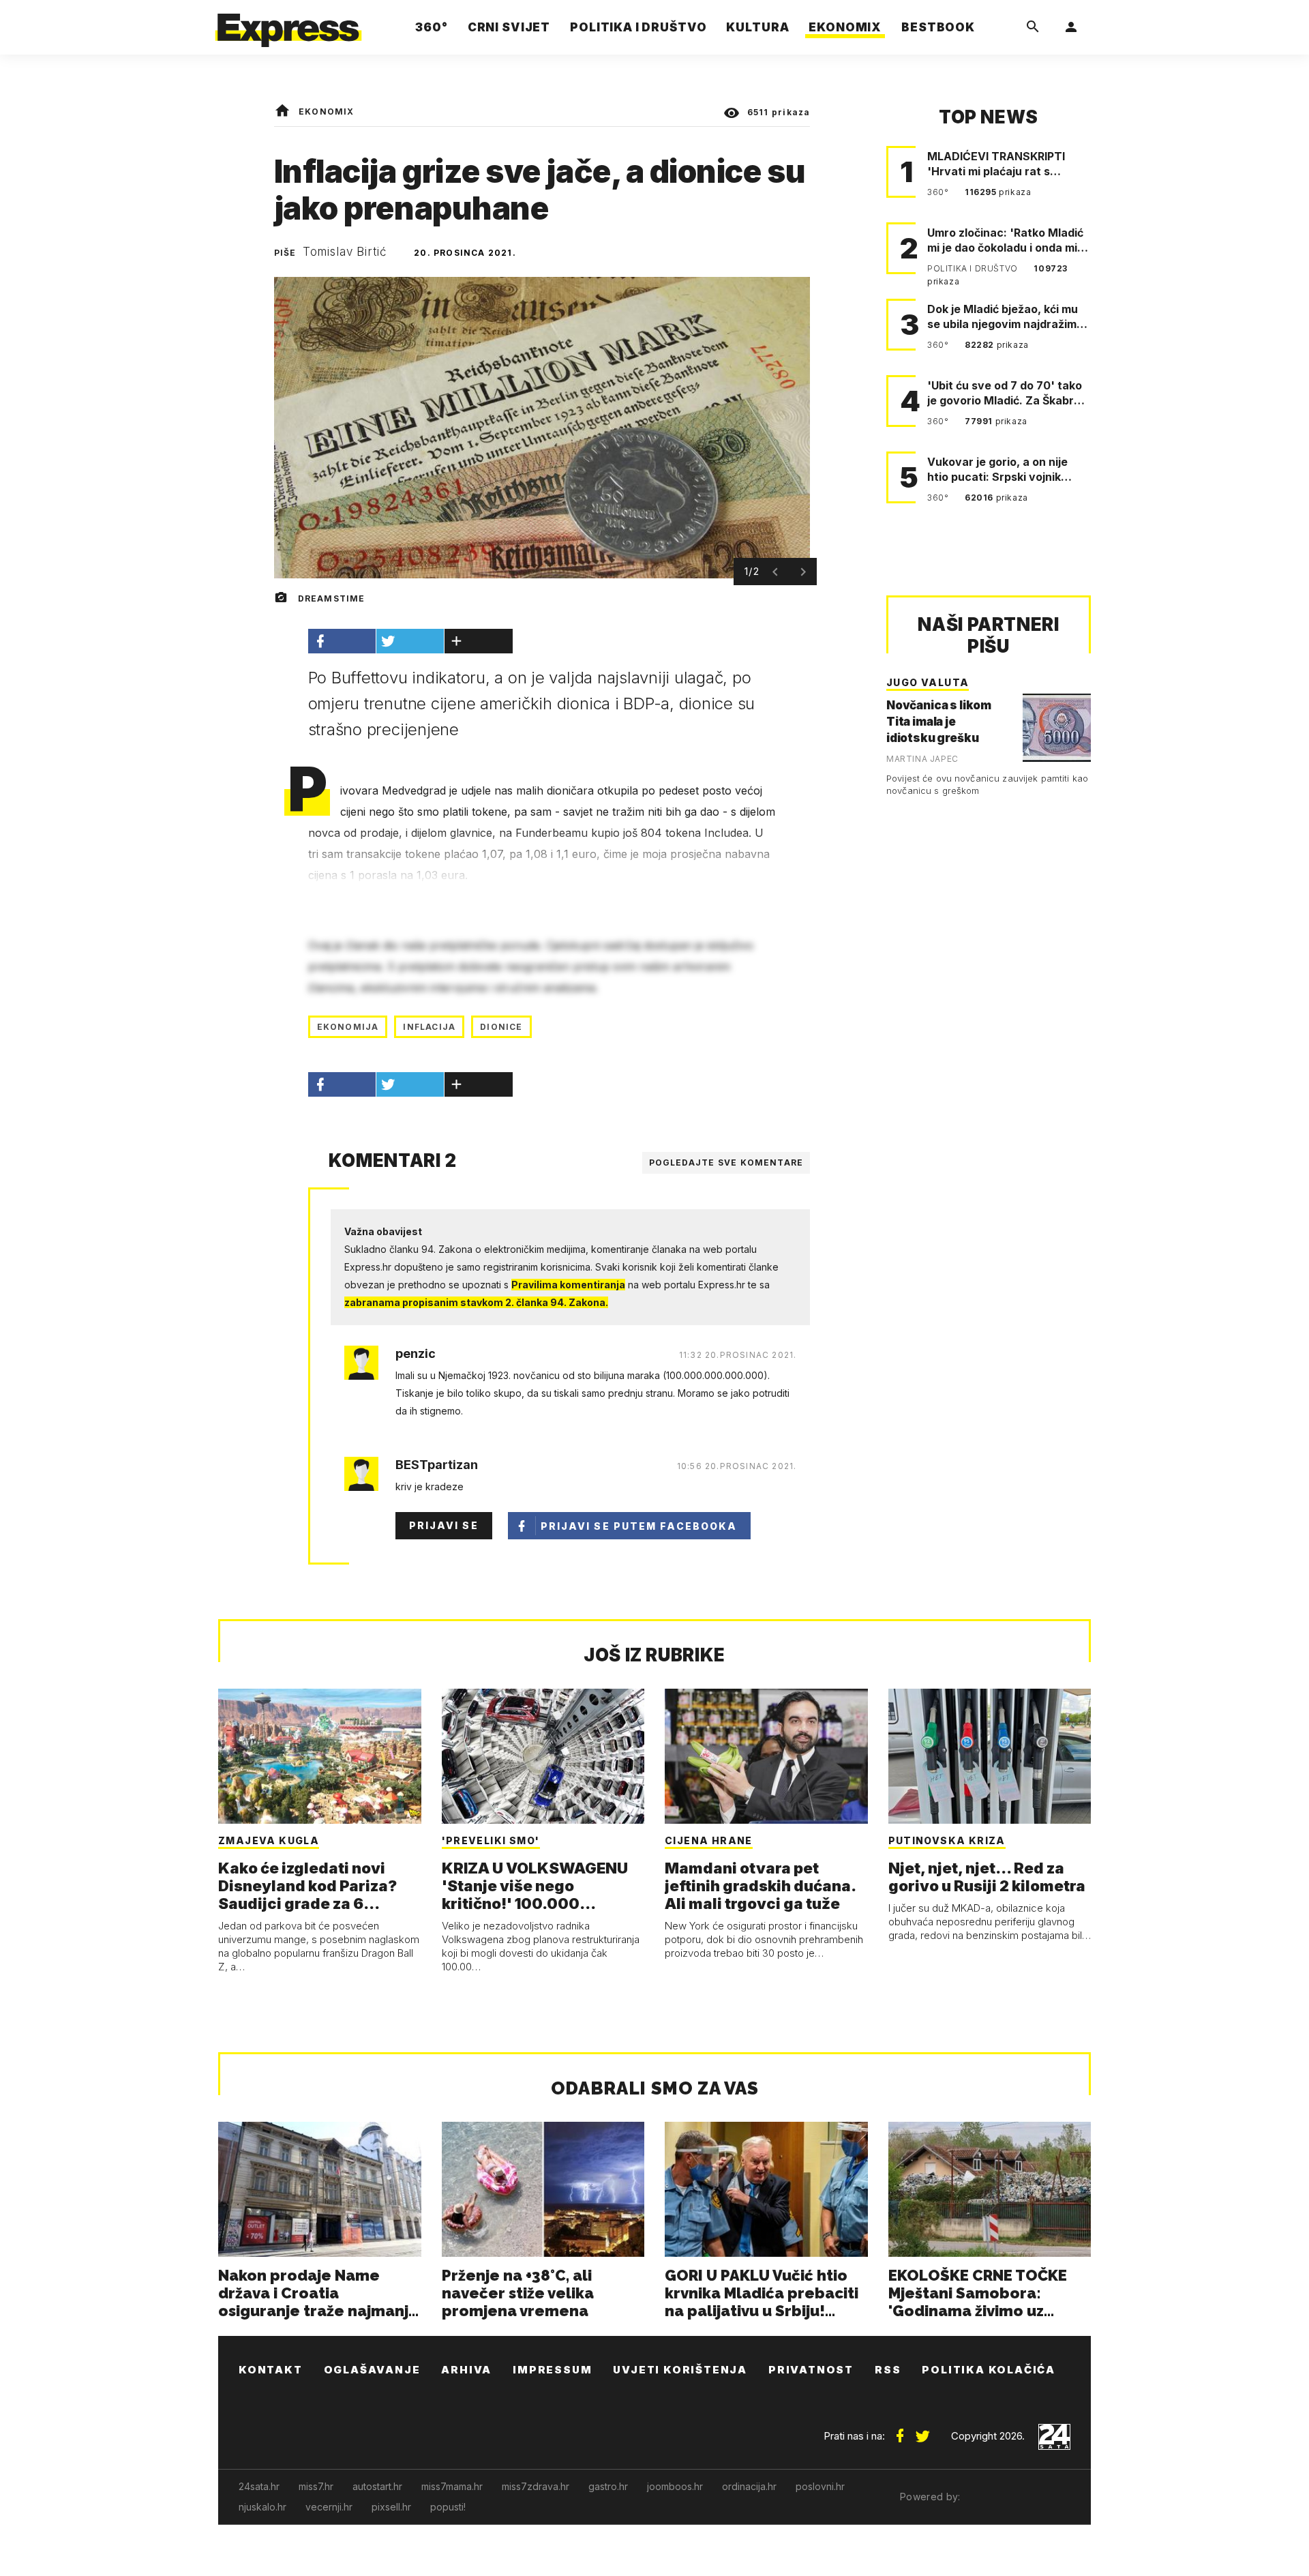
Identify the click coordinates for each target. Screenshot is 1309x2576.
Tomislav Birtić (345, 252)
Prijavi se (444, 1525)
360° (939, 192)
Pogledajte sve (726, 1163)
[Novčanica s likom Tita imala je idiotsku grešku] (1057, 728)
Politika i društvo (974, 268)
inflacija (429, 1027)
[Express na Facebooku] (900, 2431)
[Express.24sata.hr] (288, 24)
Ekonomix (327, 112)
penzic (416, 1354)
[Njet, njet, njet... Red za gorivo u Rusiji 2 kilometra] (990, 1756)
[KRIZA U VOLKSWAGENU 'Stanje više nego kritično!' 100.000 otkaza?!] (543, 1756)
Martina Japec (922, 759)
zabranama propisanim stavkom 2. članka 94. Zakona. (476, 1302)
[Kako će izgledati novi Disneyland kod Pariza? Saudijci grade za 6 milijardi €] (320, 1756)
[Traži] (1033, 27)
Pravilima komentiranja (568, 1285)
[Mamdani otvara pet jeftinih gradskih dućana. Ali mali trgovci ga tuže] (766, 1756)
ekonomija (348, 1027)
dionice (501, 1027)
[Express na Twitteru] (922, 2431)
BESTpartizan (437, 1465)
